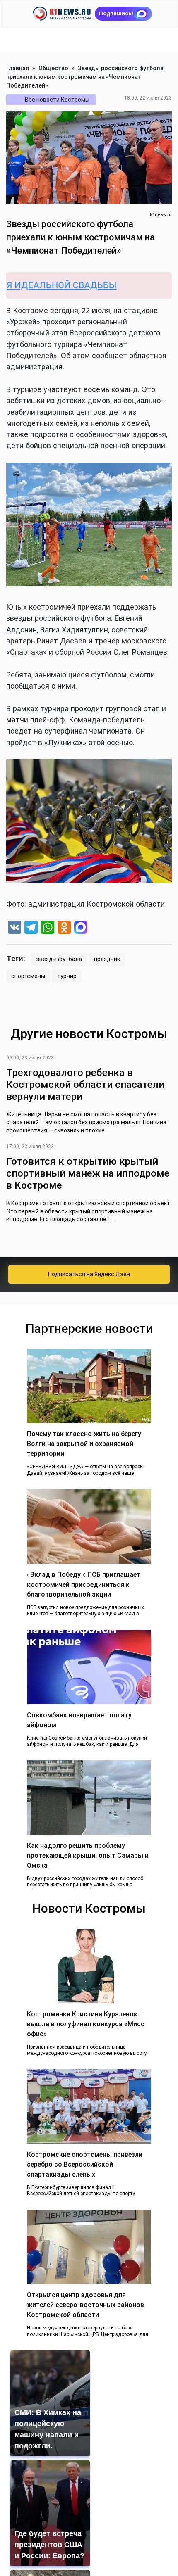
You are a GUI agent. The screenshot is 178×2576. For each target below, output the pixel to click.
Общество (53, 68)
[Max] (81, 928)
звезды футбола (59, 959)
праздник (107, 959)
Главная (18, 68)
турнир (67, 976)
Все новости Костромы (57, 100)
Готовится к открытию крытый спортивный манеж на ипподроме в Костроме (88, 1173)
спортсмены (28, 976)
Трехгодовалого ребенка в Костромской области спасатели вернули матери (85, 1085)
